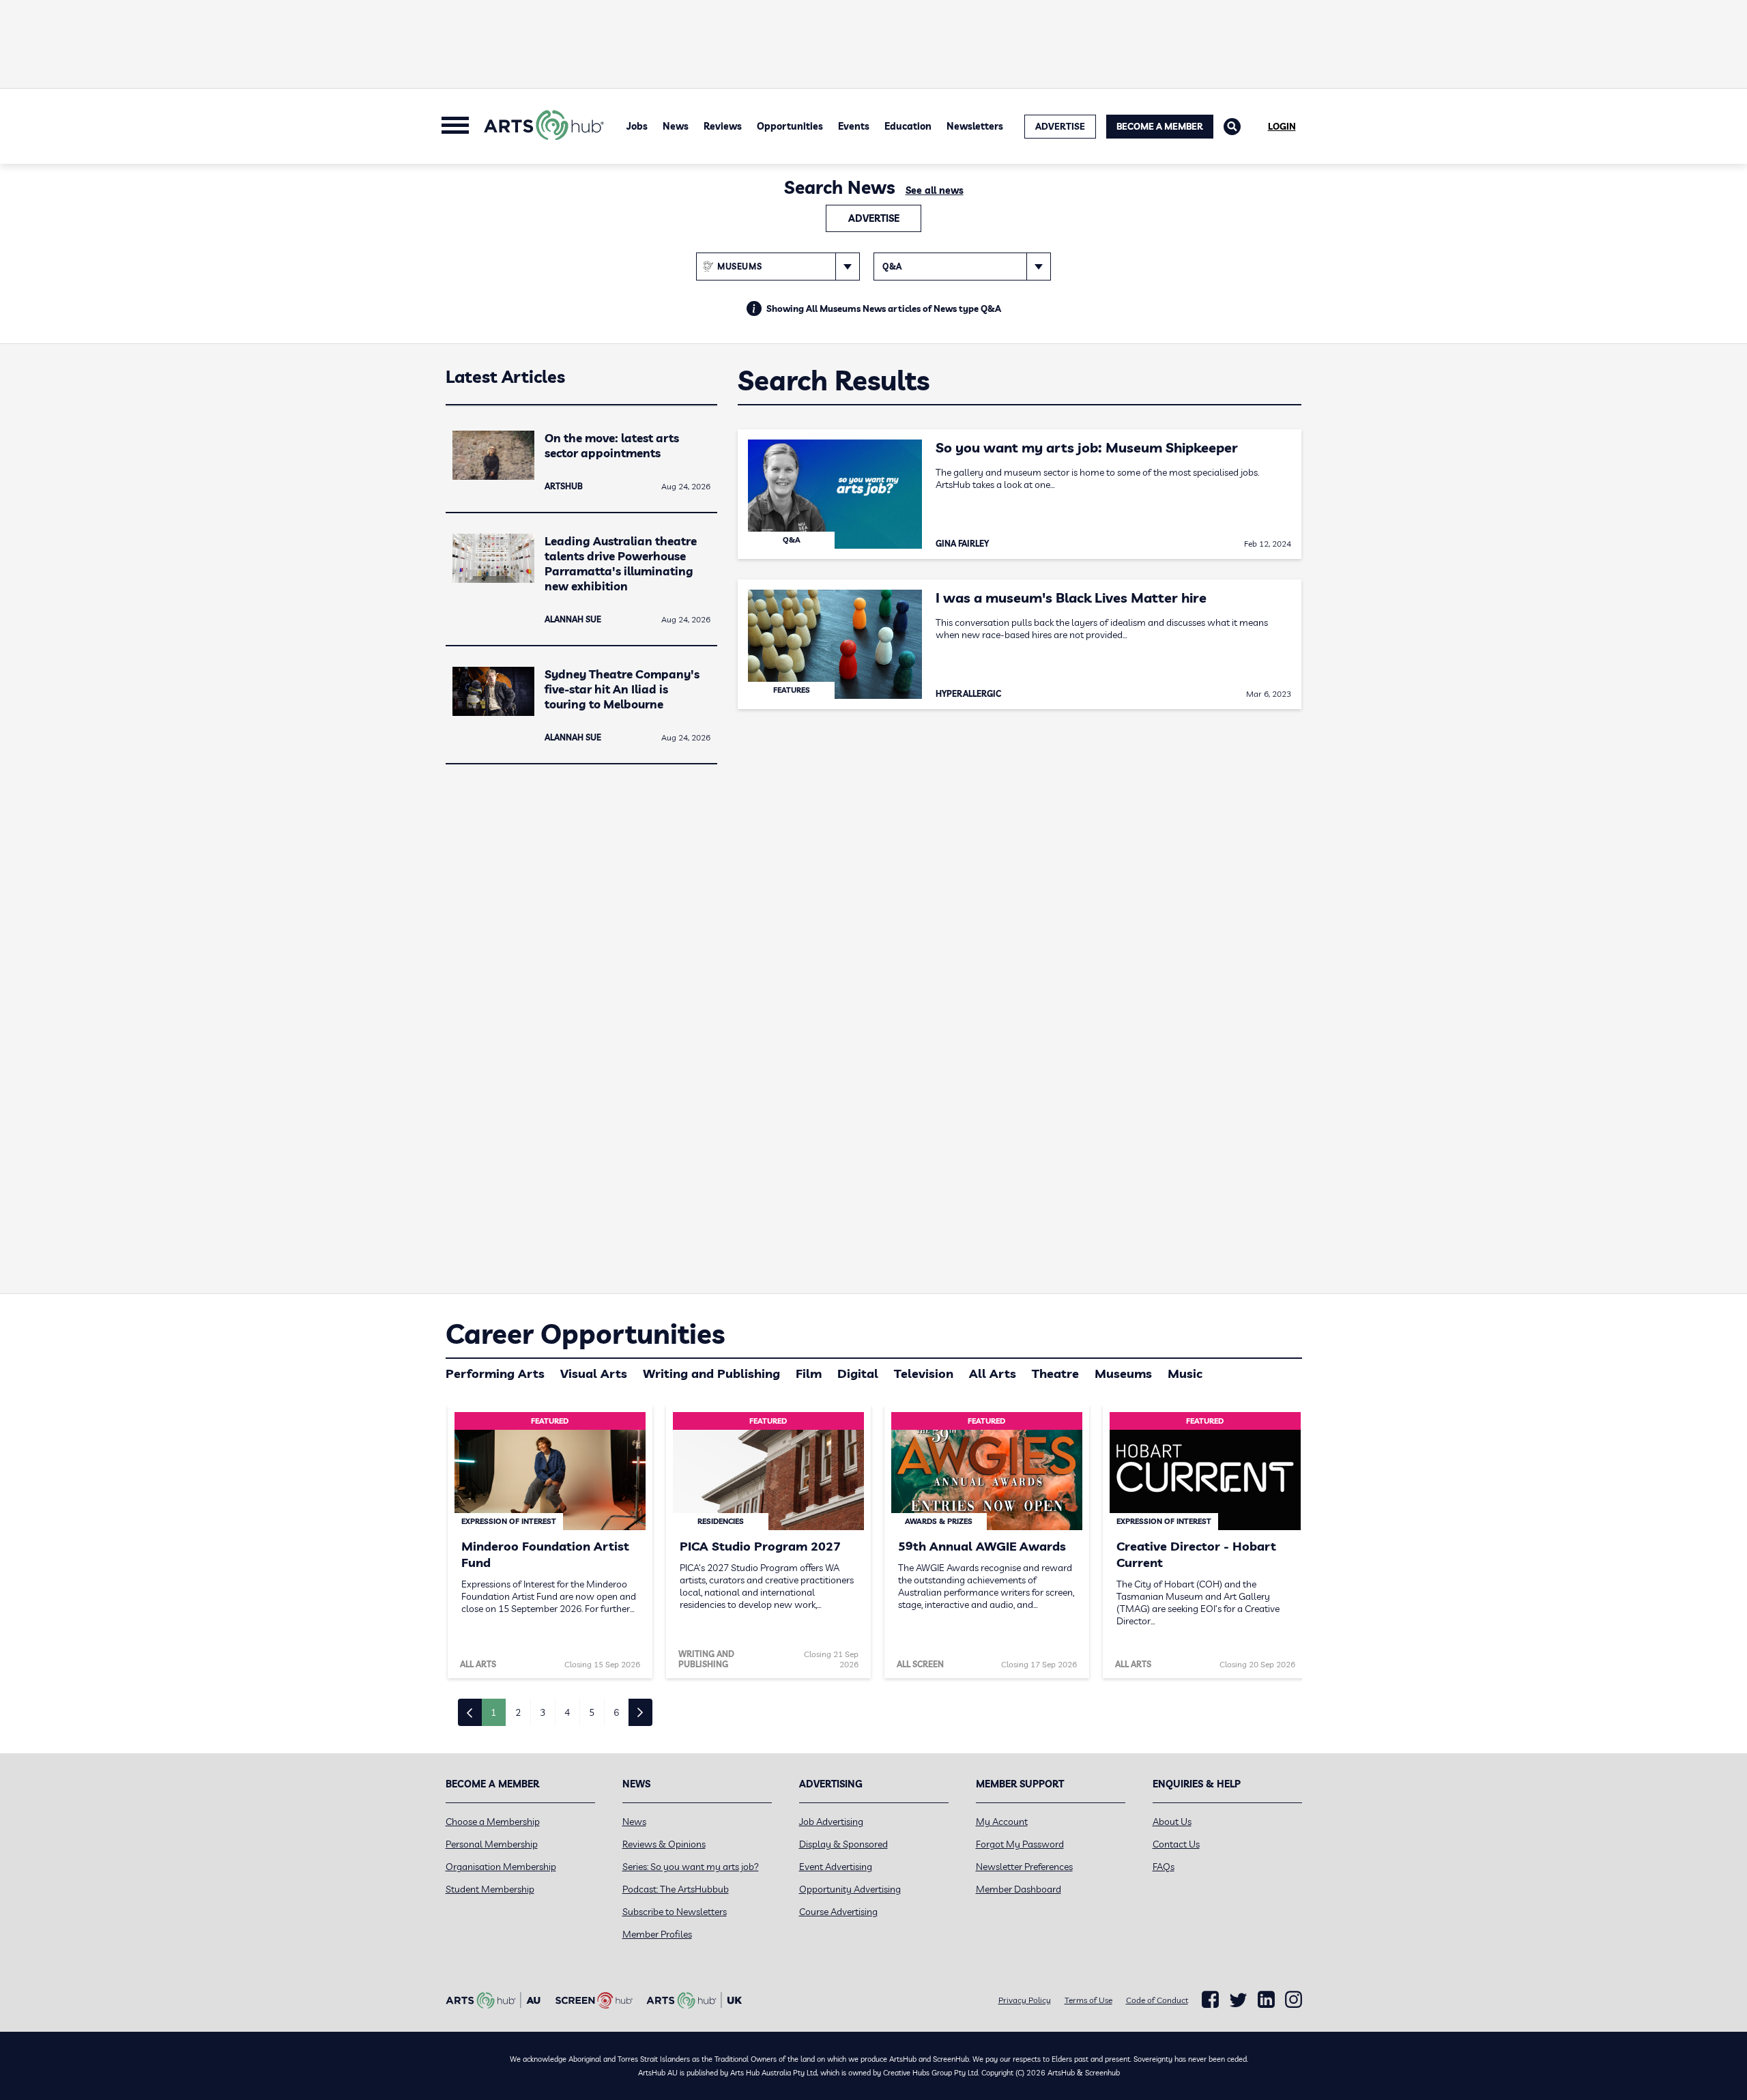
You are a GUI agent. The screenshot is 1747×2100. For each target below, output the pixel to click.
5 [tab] (592, 1712)
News (676, 126)
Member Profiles (657, 1934)
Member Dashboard (1019, 1889)
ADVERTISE (1060, 126)
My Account (1002, 1822)
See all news (935, 190)
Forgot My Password (1020, 1844)
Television (924, 1373)
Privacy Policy (1025, 2000)
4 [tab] (567, 1712)
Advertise (874, 218)
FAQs (1164, 1867)
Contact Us (1176, 1844)
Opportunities (790, 126)
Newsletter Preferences (1024, 1867)
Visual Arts (594, 1373)
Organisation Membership (501, 1867)
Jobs (637, 126)
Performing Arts (495, 1373)
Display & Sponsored (843, 1844)
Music (1185, 1373)
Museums (1123, 1373)
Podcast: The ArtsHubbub (676, 1889)
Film (809, 1373)
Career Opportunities (585, 1334)
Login (1282, 126)
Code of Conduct (1157, 2000)
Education (908, 126)
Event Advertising (836, 1867)
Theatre (1055, 1373)
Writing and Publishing (711, 1373)
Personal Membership (492, 1844)
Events (854, 126)
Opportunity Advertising (850, 1889)
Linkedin (1266, 2000)
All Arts (993, 1373)
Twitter (1238, 2000)
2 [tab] (518, 1712)
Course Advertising (838, 1912)
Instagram (1294, 2000)
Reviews (723, 126)
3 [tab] (543, 1712)
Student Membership (490, 1889)
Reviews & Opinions (664, 1844)
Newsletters (975, 126)
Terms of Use (1088, 2000)
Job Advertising (831, 1822)
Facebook (1210, 2000)
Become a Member (1160, 126)
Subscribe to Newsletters (675, 1912)
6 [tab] (616, 1712)
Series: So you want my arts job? (691, 1867)
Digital (858, 1373)
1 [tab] (493, 1712)
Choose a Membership (493, 1822)
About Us (1172, 1822)
